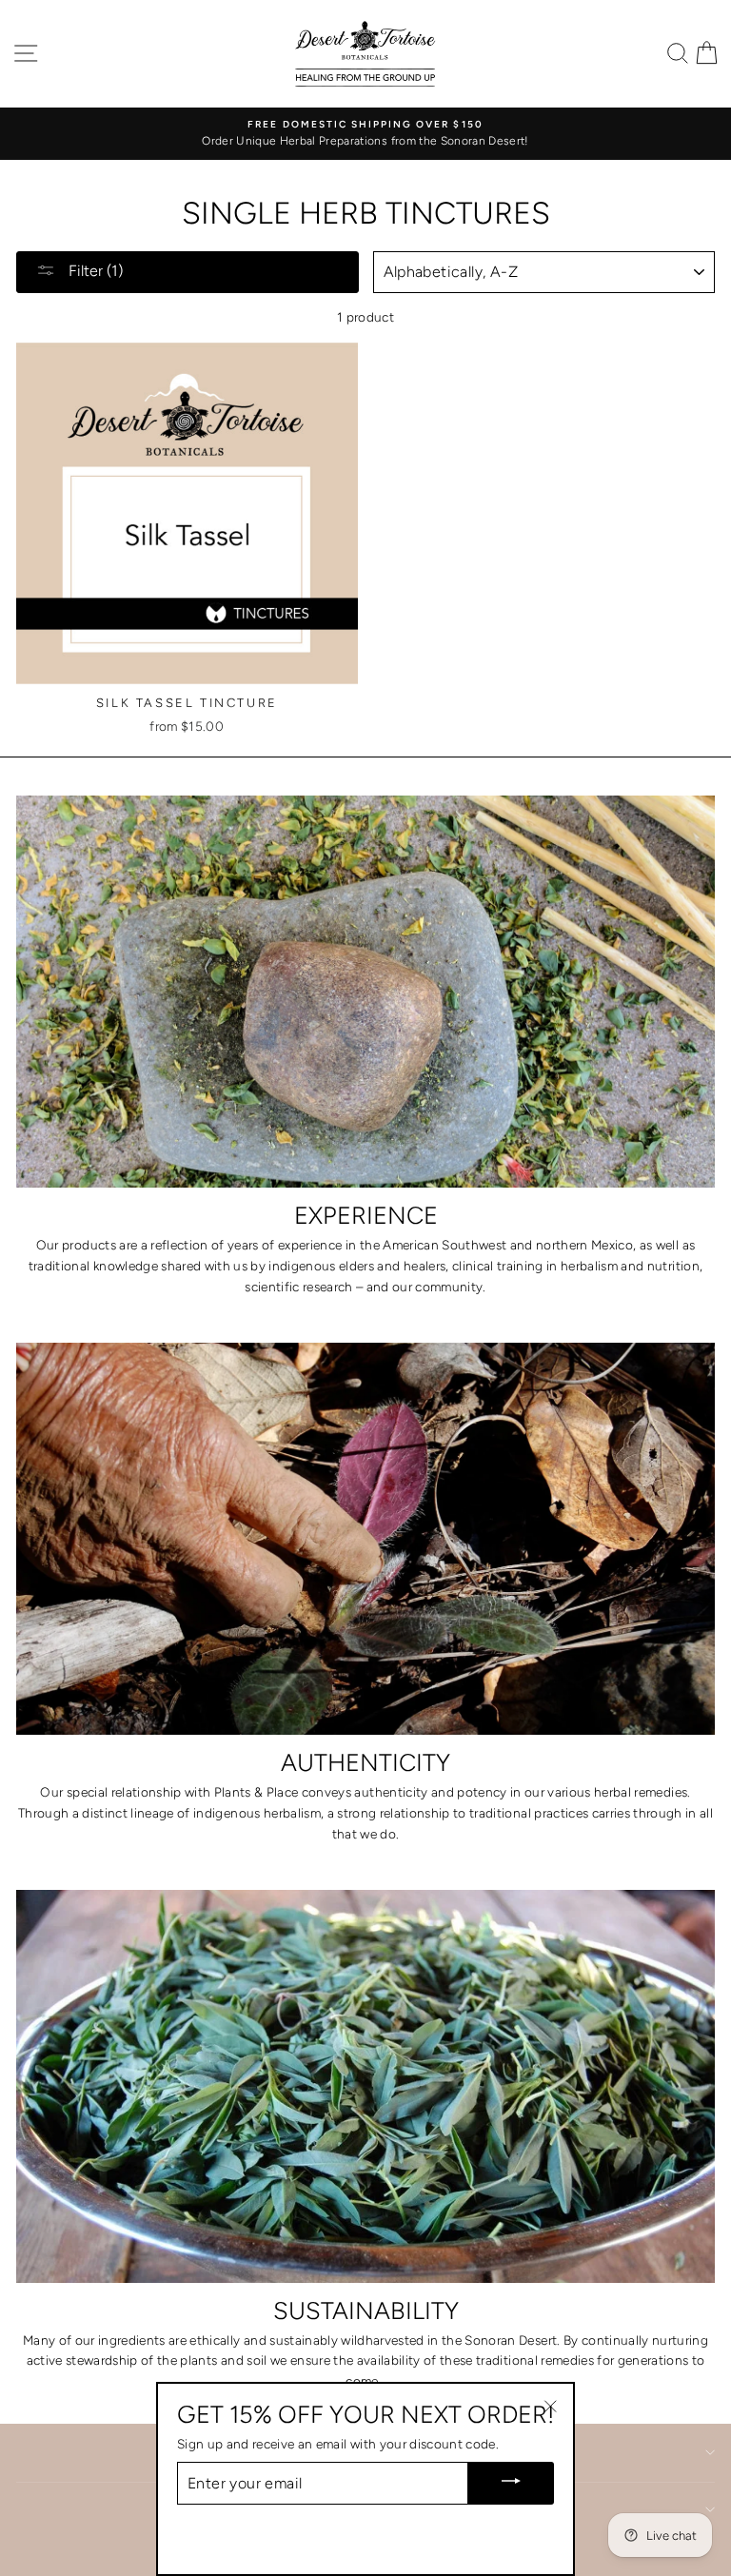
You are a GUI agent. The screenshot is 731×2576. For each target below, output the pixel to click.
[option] (365, 134)
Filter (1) (94, 271)
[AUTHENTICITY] (365, 1539)
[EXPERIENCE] (365, 992)
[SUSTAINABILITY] (365, 2086)
